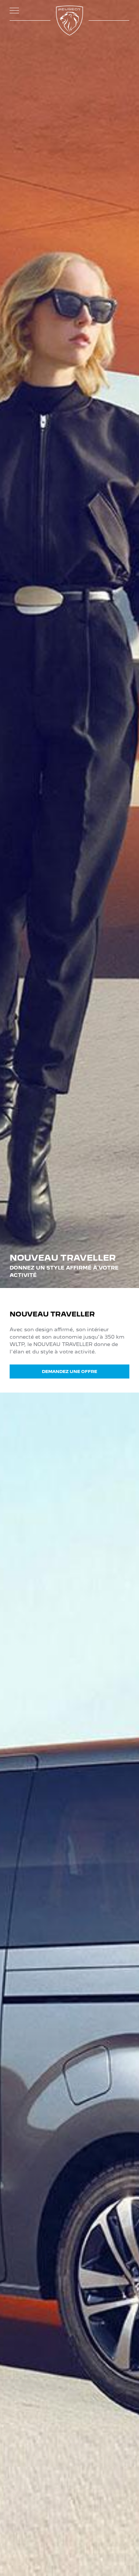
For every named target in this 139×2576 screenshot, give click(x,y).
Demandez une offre (69, 1372)
